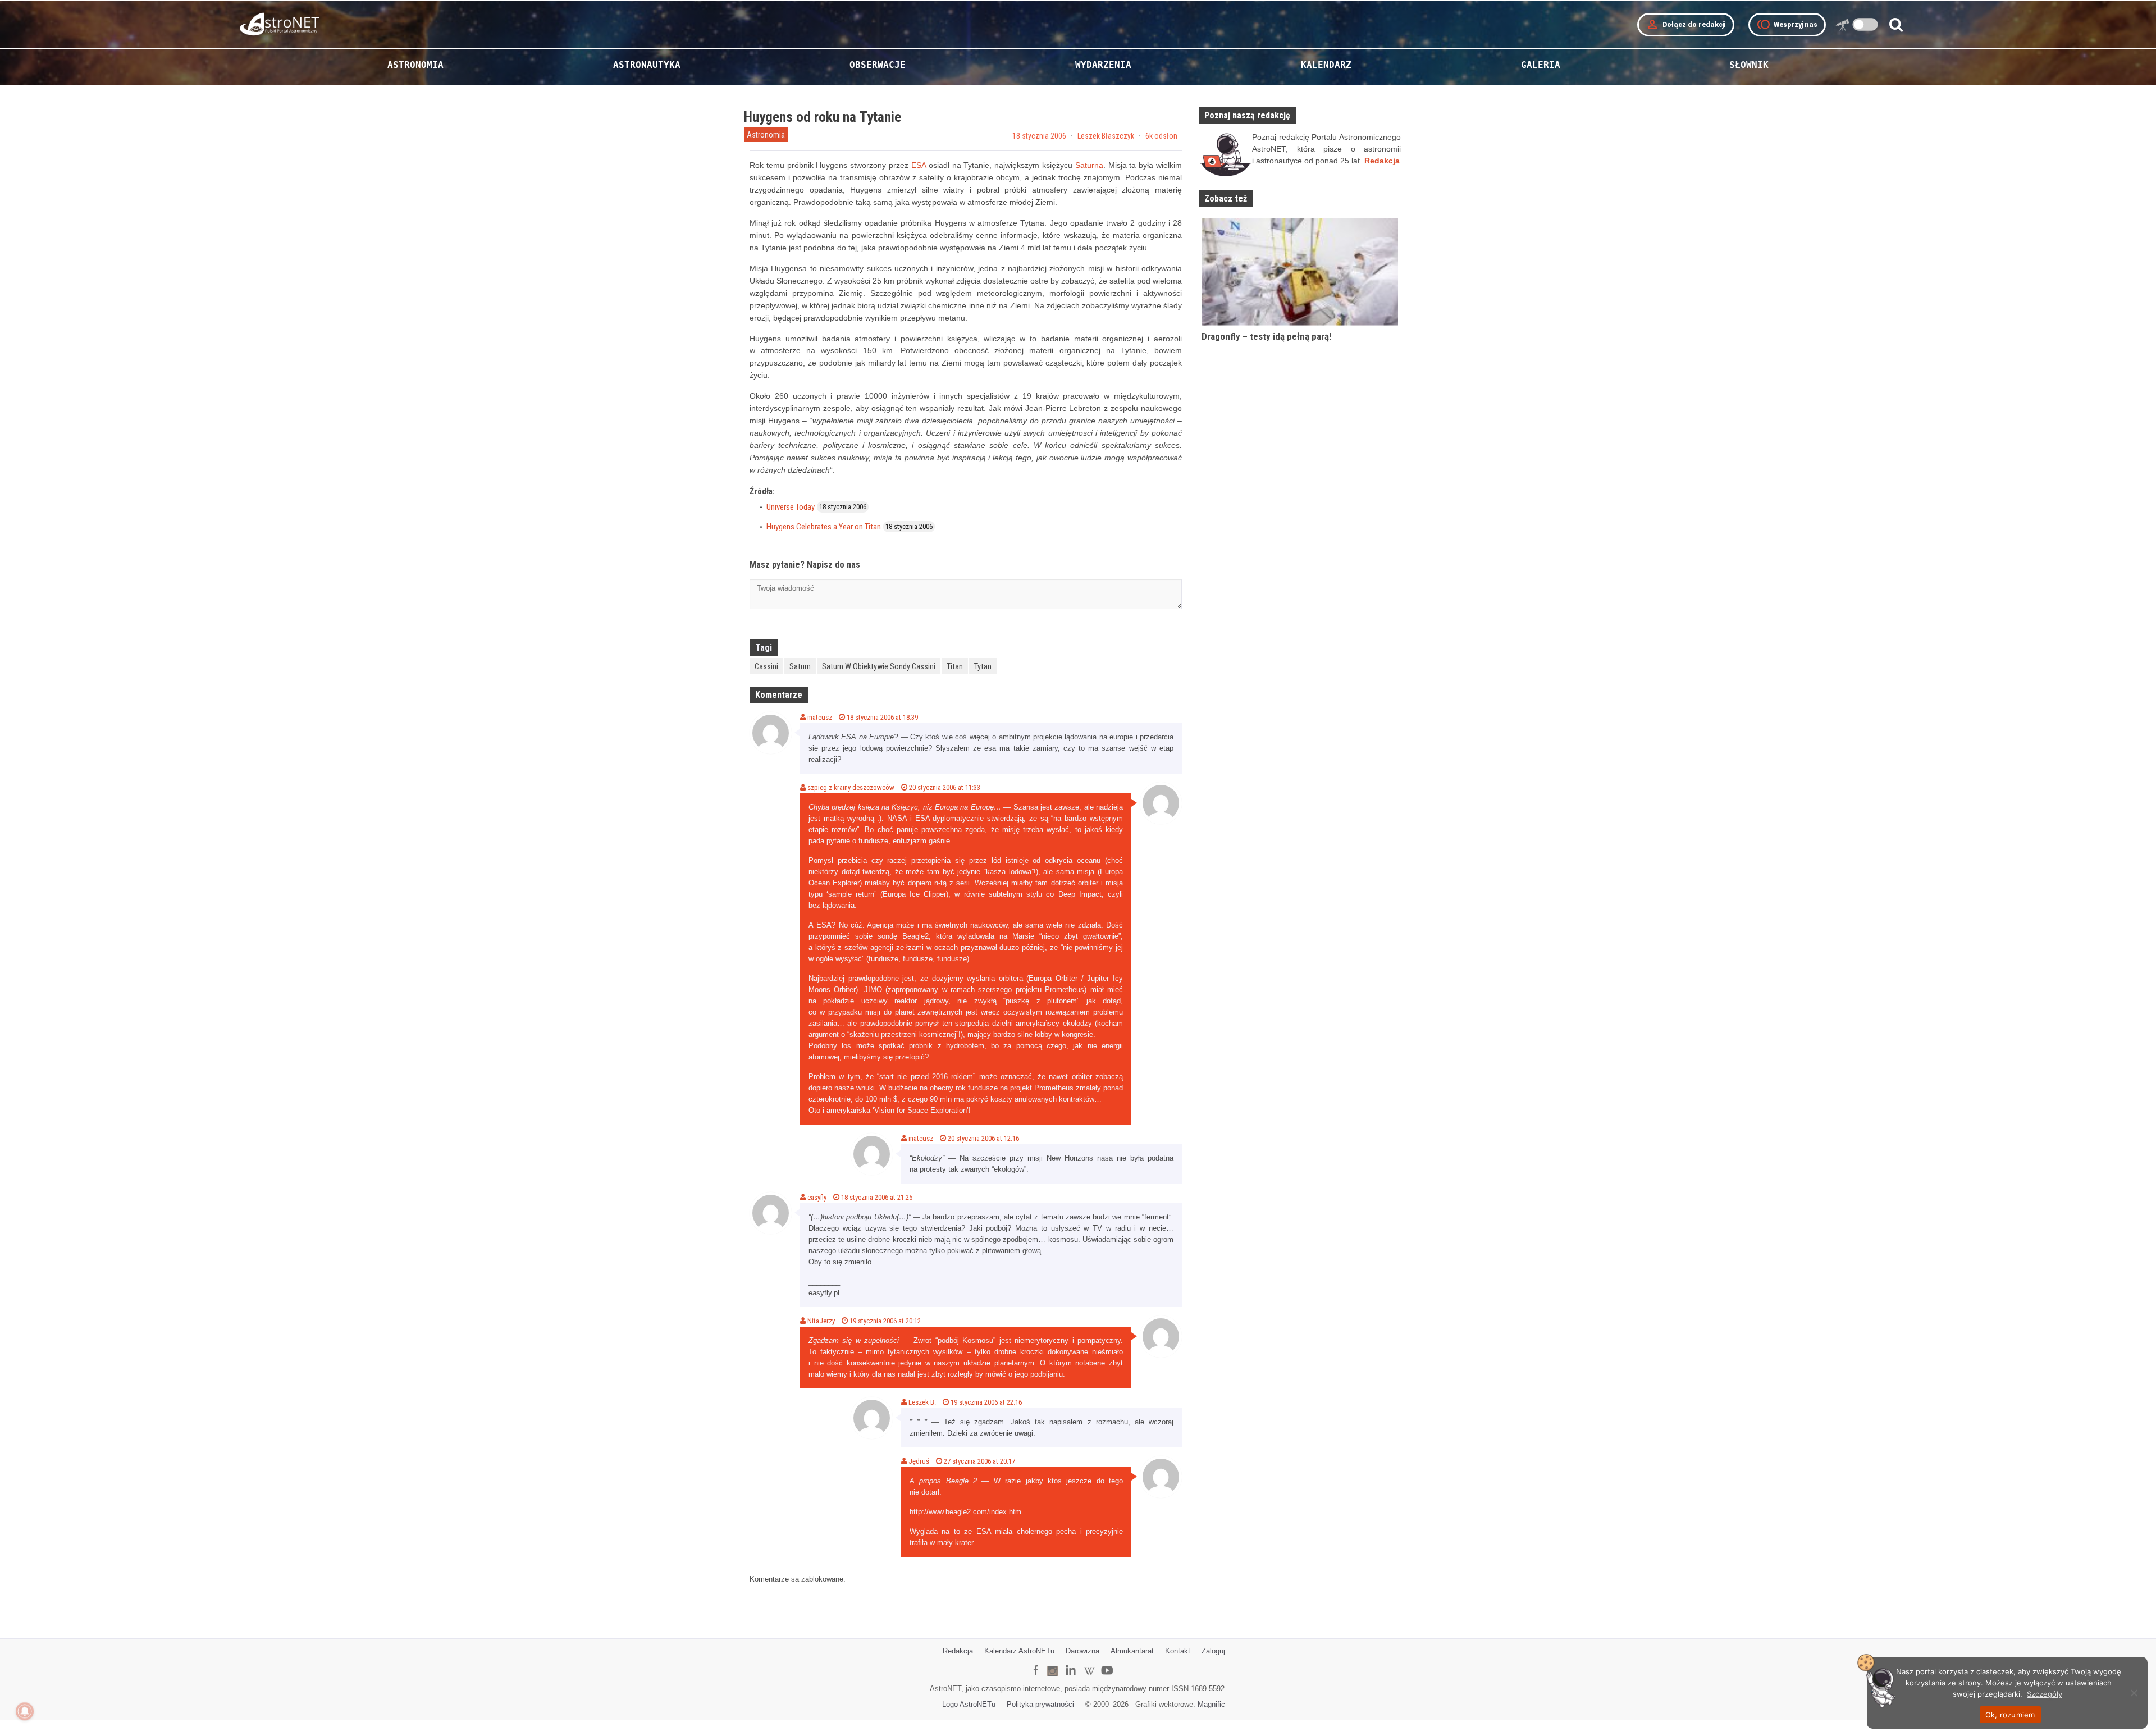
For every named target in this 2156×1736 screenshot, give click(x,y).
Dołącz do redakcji (1686, 25)
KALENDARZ (1326, 65)
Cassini (766, 666)
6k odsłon (1161, 136)
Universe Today (791, 507)
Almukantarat (1132, 1651)
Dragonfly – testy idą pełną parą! (1266, 336)
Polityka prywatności (1040, 1704)
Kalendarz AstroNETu (1019, 1651)
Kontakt (1178, 1651)
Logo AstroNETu (969, 1704)
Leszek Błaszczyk (1106, 136)
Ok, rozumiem (2010, 1715)
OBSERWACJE (878, 65)
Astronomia (766, 135)
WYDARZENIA (1103, 65)
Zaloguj (1213, 1651)
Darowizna (1082, 1651)
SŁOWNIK (1749, 65)
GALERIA (1541, 65)
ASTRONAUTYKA (647, 65)
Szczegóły (2045, 1694)
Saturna (1089, 165)
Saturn (800, 666)
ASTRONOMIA (415, 65)
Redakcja (958, 1651)
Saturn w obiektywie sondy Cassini (879, 666)
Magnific (1211, 1704)
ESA (919, 165)
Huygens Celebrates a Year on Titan (824, 527)
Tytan (983, 666)
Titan (955, 666)
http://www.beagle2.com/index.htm (965, 1512)
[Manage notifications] (25, 1711)
